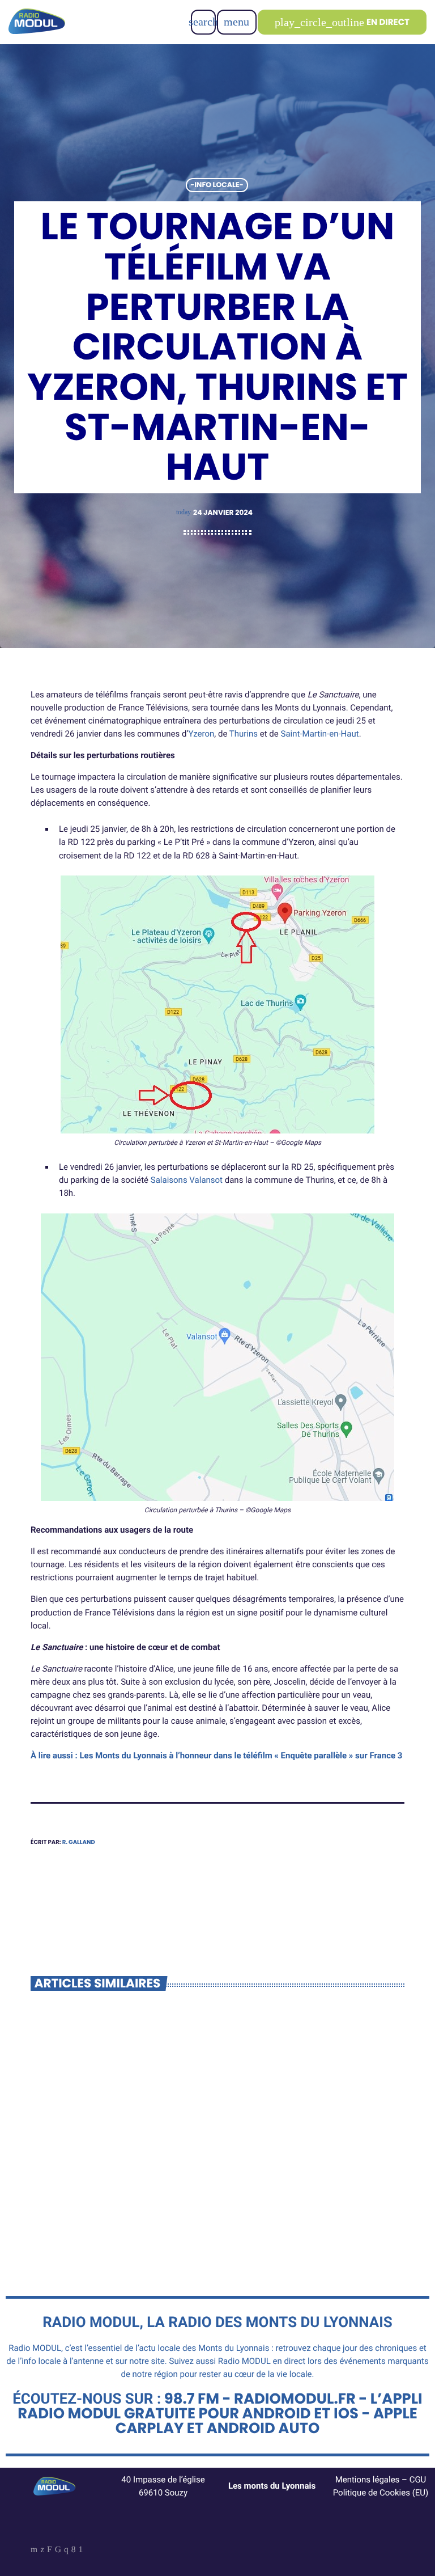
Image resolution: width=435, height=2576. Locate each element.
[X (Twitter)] (42, 2550)
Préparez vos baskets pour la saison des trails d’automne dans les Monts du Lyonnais (116, 2171)
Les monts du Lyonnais (272, 2486)
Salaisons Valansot (187, 1180)
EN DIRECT (342, 22)
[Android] (81, 2550)
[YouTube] (34, 2550)
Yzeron (201, 734)
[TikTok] (58, 2550)
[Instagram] (66, 2550)
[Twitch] (50, 2550)
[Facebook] (74, 2550)
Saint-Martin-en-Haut (320, 734)
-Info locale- (217, 185)
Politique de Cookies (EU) (381, 2493)
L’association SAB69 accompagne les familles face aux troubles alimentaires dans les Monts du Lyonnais (312, 2177)
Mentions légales (368, 2480)
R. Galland (79, 1842)
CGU (418, 2480)
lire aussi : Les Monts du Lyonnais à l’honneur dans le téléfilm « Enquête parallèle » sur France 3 (219, 1756)
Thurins (244, 734)
